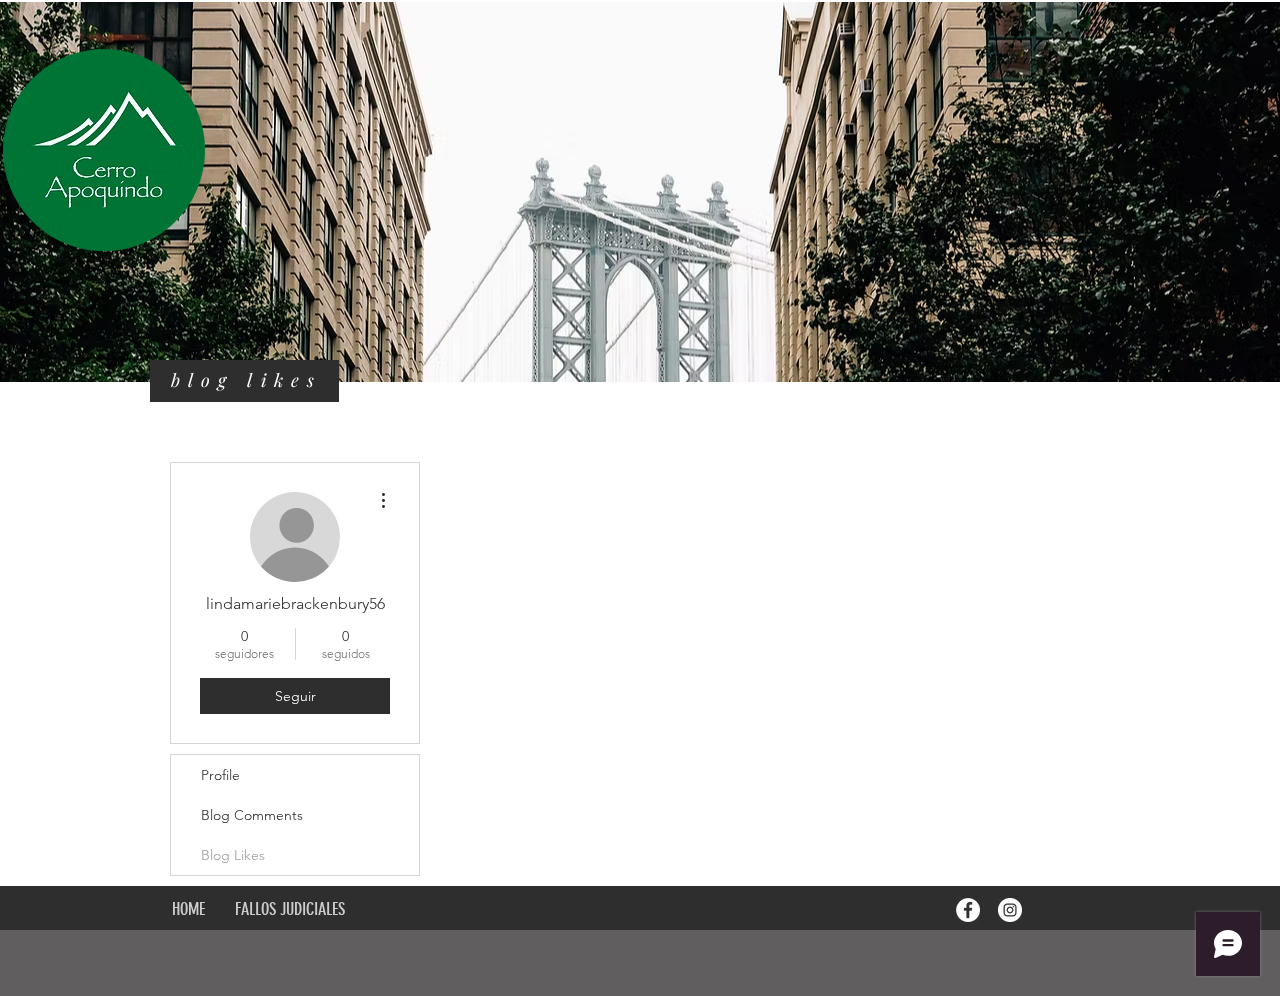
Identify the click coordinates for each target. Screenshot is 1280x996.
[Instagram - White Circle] (1010, 910)
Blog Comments (252, 815)
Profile (220, 775)
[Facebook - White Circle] (968, 910)
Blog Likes (233, 855)
